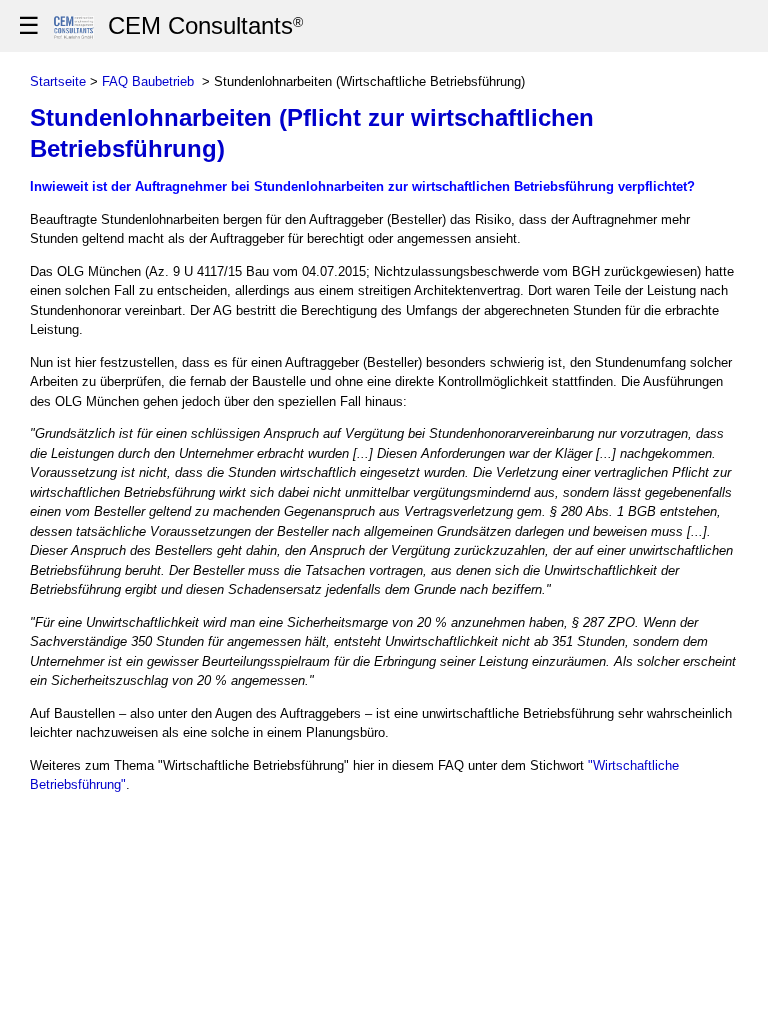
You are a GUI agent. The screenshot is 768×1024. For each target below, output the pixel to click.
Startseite (58, 81)
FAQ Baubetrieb (148, 81)
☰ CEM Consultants (160, 25)
